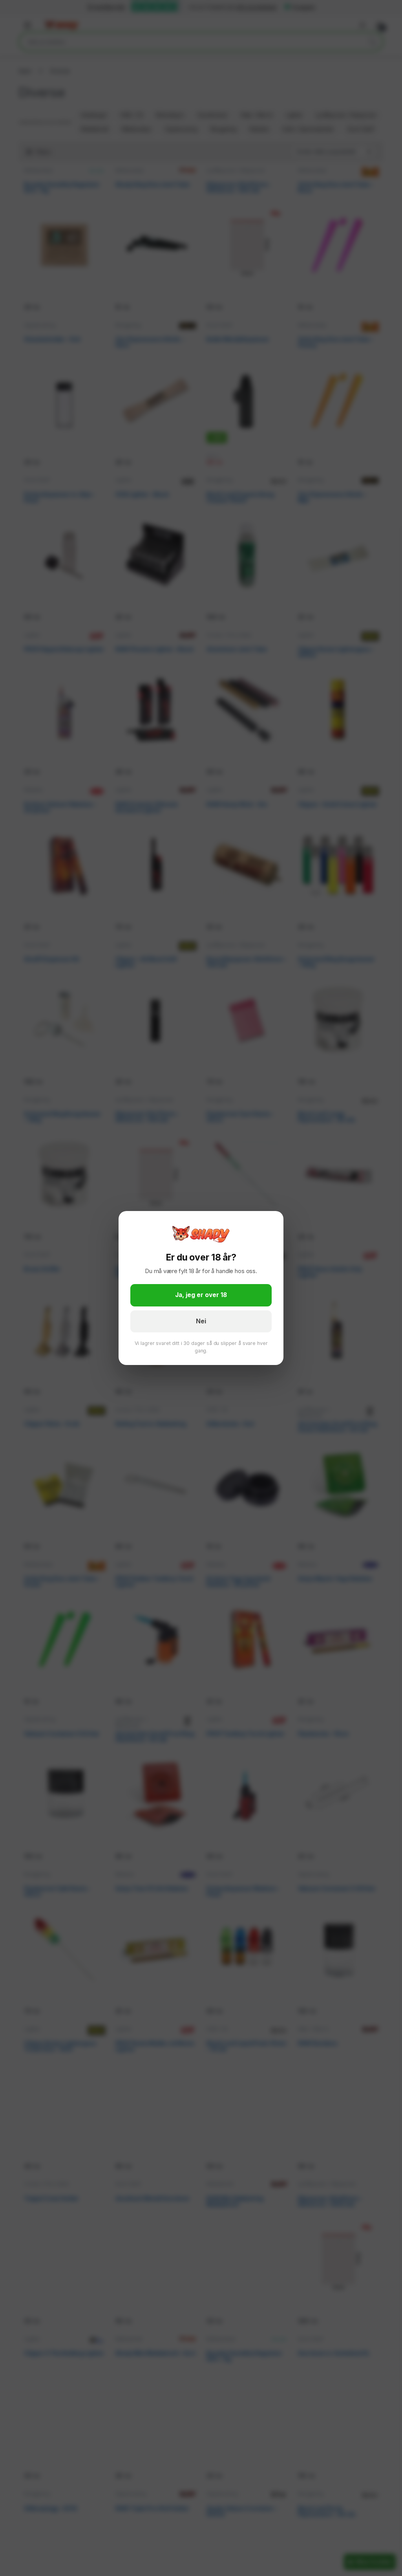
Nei (201, 1321)
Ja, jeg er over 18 (201, 1295)
